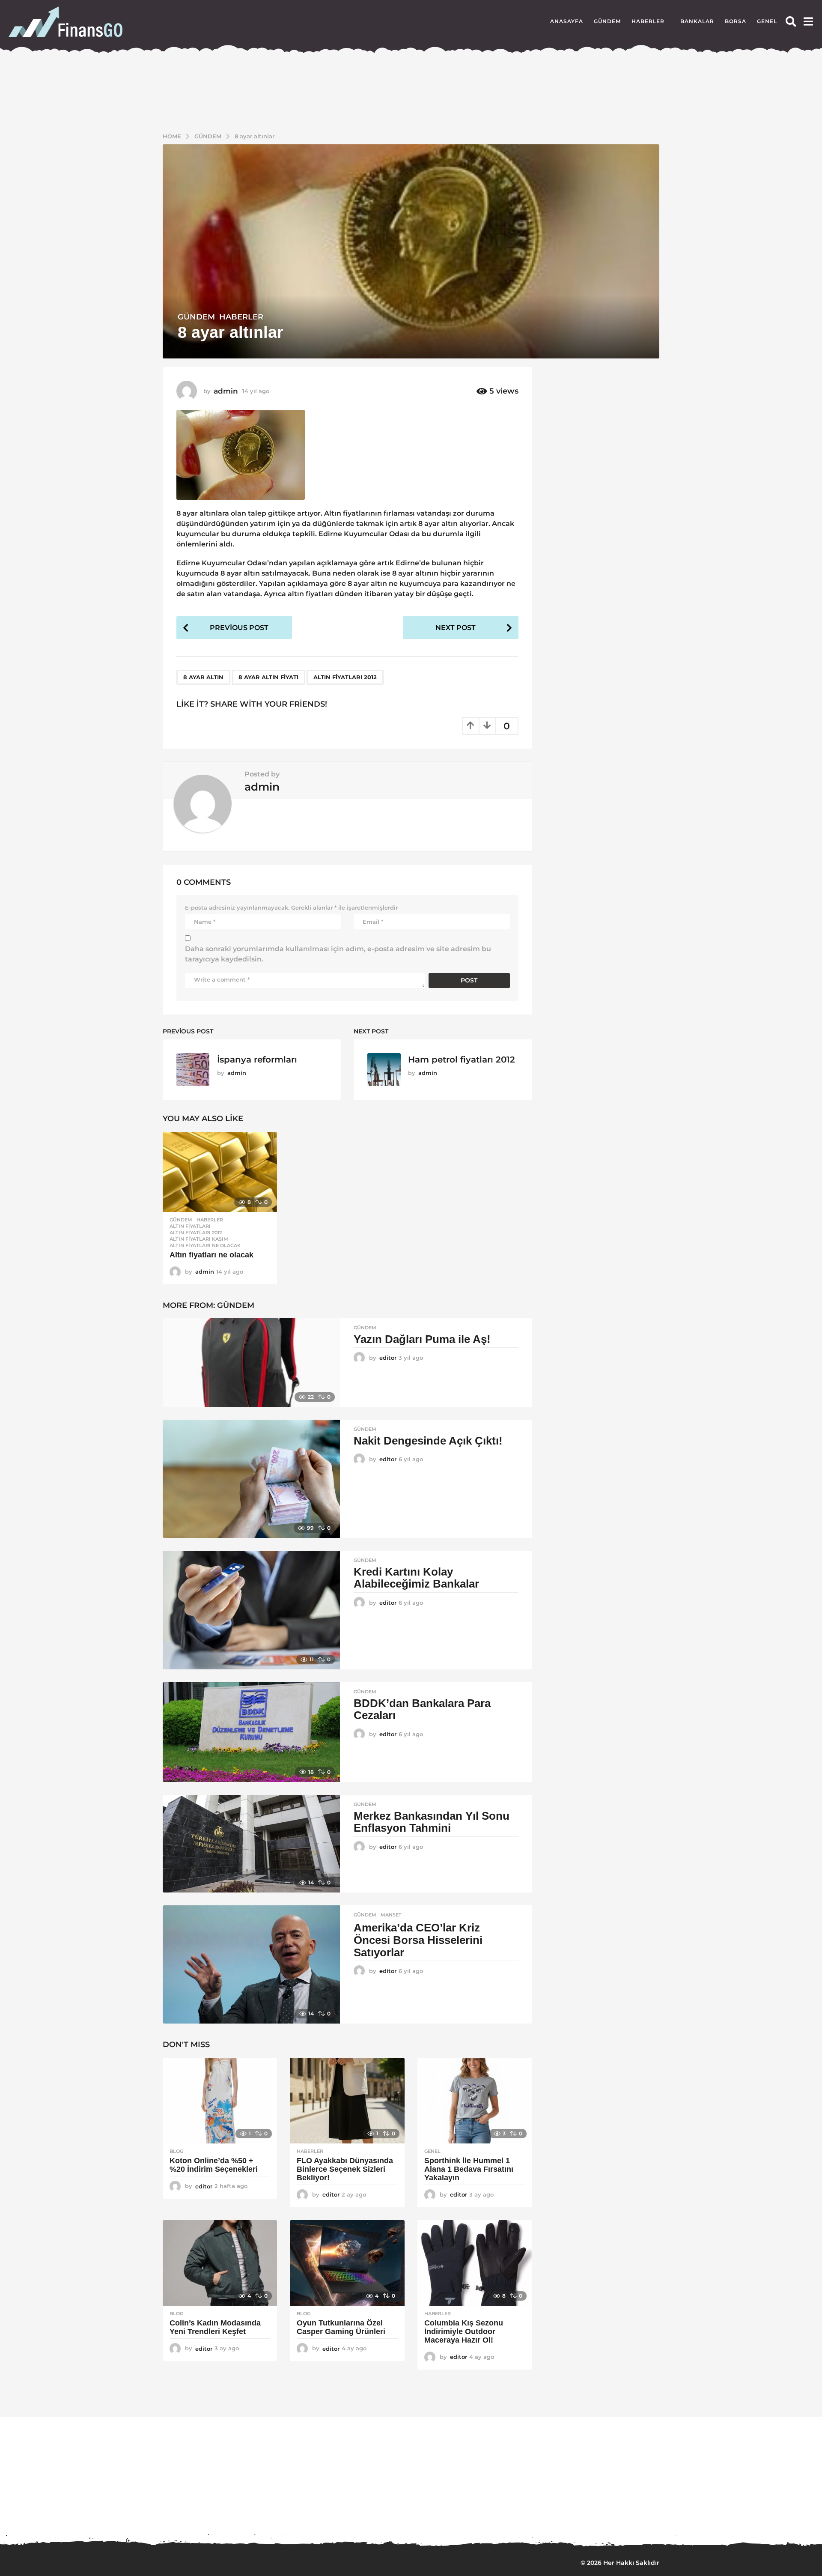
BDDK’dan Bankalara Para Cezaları (422, 1709)
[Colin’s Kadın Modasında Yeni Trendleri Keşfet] (220, 2263)
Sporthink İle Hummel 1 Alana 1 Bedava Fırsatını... (377, 2512)
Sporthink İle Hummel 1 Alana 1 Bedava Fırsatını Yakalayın (469, 2169)
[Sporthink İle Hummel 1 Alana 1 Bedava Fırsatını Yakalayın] (475, 2101)
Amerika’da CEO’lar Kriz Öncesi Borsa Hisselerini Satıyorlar (418, 1940)
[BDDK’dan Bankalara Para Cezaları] (251, 1732)
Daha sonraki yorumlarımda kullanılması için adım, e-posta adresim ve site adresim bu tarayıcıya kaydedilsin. (338, 954)
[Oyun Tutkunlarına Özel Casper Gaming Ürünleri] (347, 2263)
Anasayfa (567, 21)
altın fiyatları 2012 (345, 677)
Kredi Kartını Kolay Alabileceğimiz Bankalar (416, 1578)
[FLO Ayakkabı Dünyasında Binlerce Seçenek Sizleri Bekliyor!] (347, 2101)
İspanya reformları (257, 1060)
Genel (767, 21)
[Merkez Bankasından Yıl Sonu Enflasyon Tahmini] (251, 1844)
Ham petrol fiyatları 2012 (462, 1060)
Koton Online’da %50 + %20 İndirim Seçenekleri (215, 2165)
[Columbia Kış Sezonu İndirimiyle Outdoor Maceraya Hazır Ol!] (475, 2263)
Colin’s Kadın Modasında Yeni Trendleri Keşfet (215, 2327)
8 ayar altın (203, 677)
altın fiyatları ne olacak (205, 1245)
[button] (791, 21)
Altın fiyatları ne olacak (211, 1255)
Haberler (648, 21)
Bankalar (697, 21)
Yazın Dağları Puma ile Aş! (422, 1339)
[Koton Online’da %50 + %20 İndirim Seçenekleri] (220, 2101)
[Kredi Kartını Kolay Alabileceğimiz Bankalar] (251, 1610)
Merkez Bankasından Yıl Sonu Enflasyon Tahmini (432, 1822)
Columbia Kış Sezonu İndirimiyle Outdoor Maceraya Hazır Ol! (464, 2331)
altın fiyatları (190, 1226)
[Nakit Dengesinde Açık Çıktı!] (251, 1479)
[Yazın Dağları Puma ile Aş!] (251, 1363)
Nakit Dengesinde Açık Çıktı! (428, 1441)
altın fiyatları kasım (199, 1239)
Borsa (736, 21)
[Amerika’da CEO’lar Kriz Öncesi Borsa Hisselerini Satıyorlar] (251, 1964)
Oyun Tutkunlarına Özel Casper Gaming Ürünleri (341, 2327)
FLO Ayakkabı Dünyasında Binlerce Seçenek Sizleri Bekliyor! (345, 2169)
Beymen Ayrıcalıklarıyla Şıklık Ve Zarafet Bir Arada (719, 2516)
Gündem (607, 21)
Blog (176, 2151)
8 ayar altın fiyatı (268, 677)
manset (391, 1915)
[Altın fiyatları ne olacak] (220, 1172)
